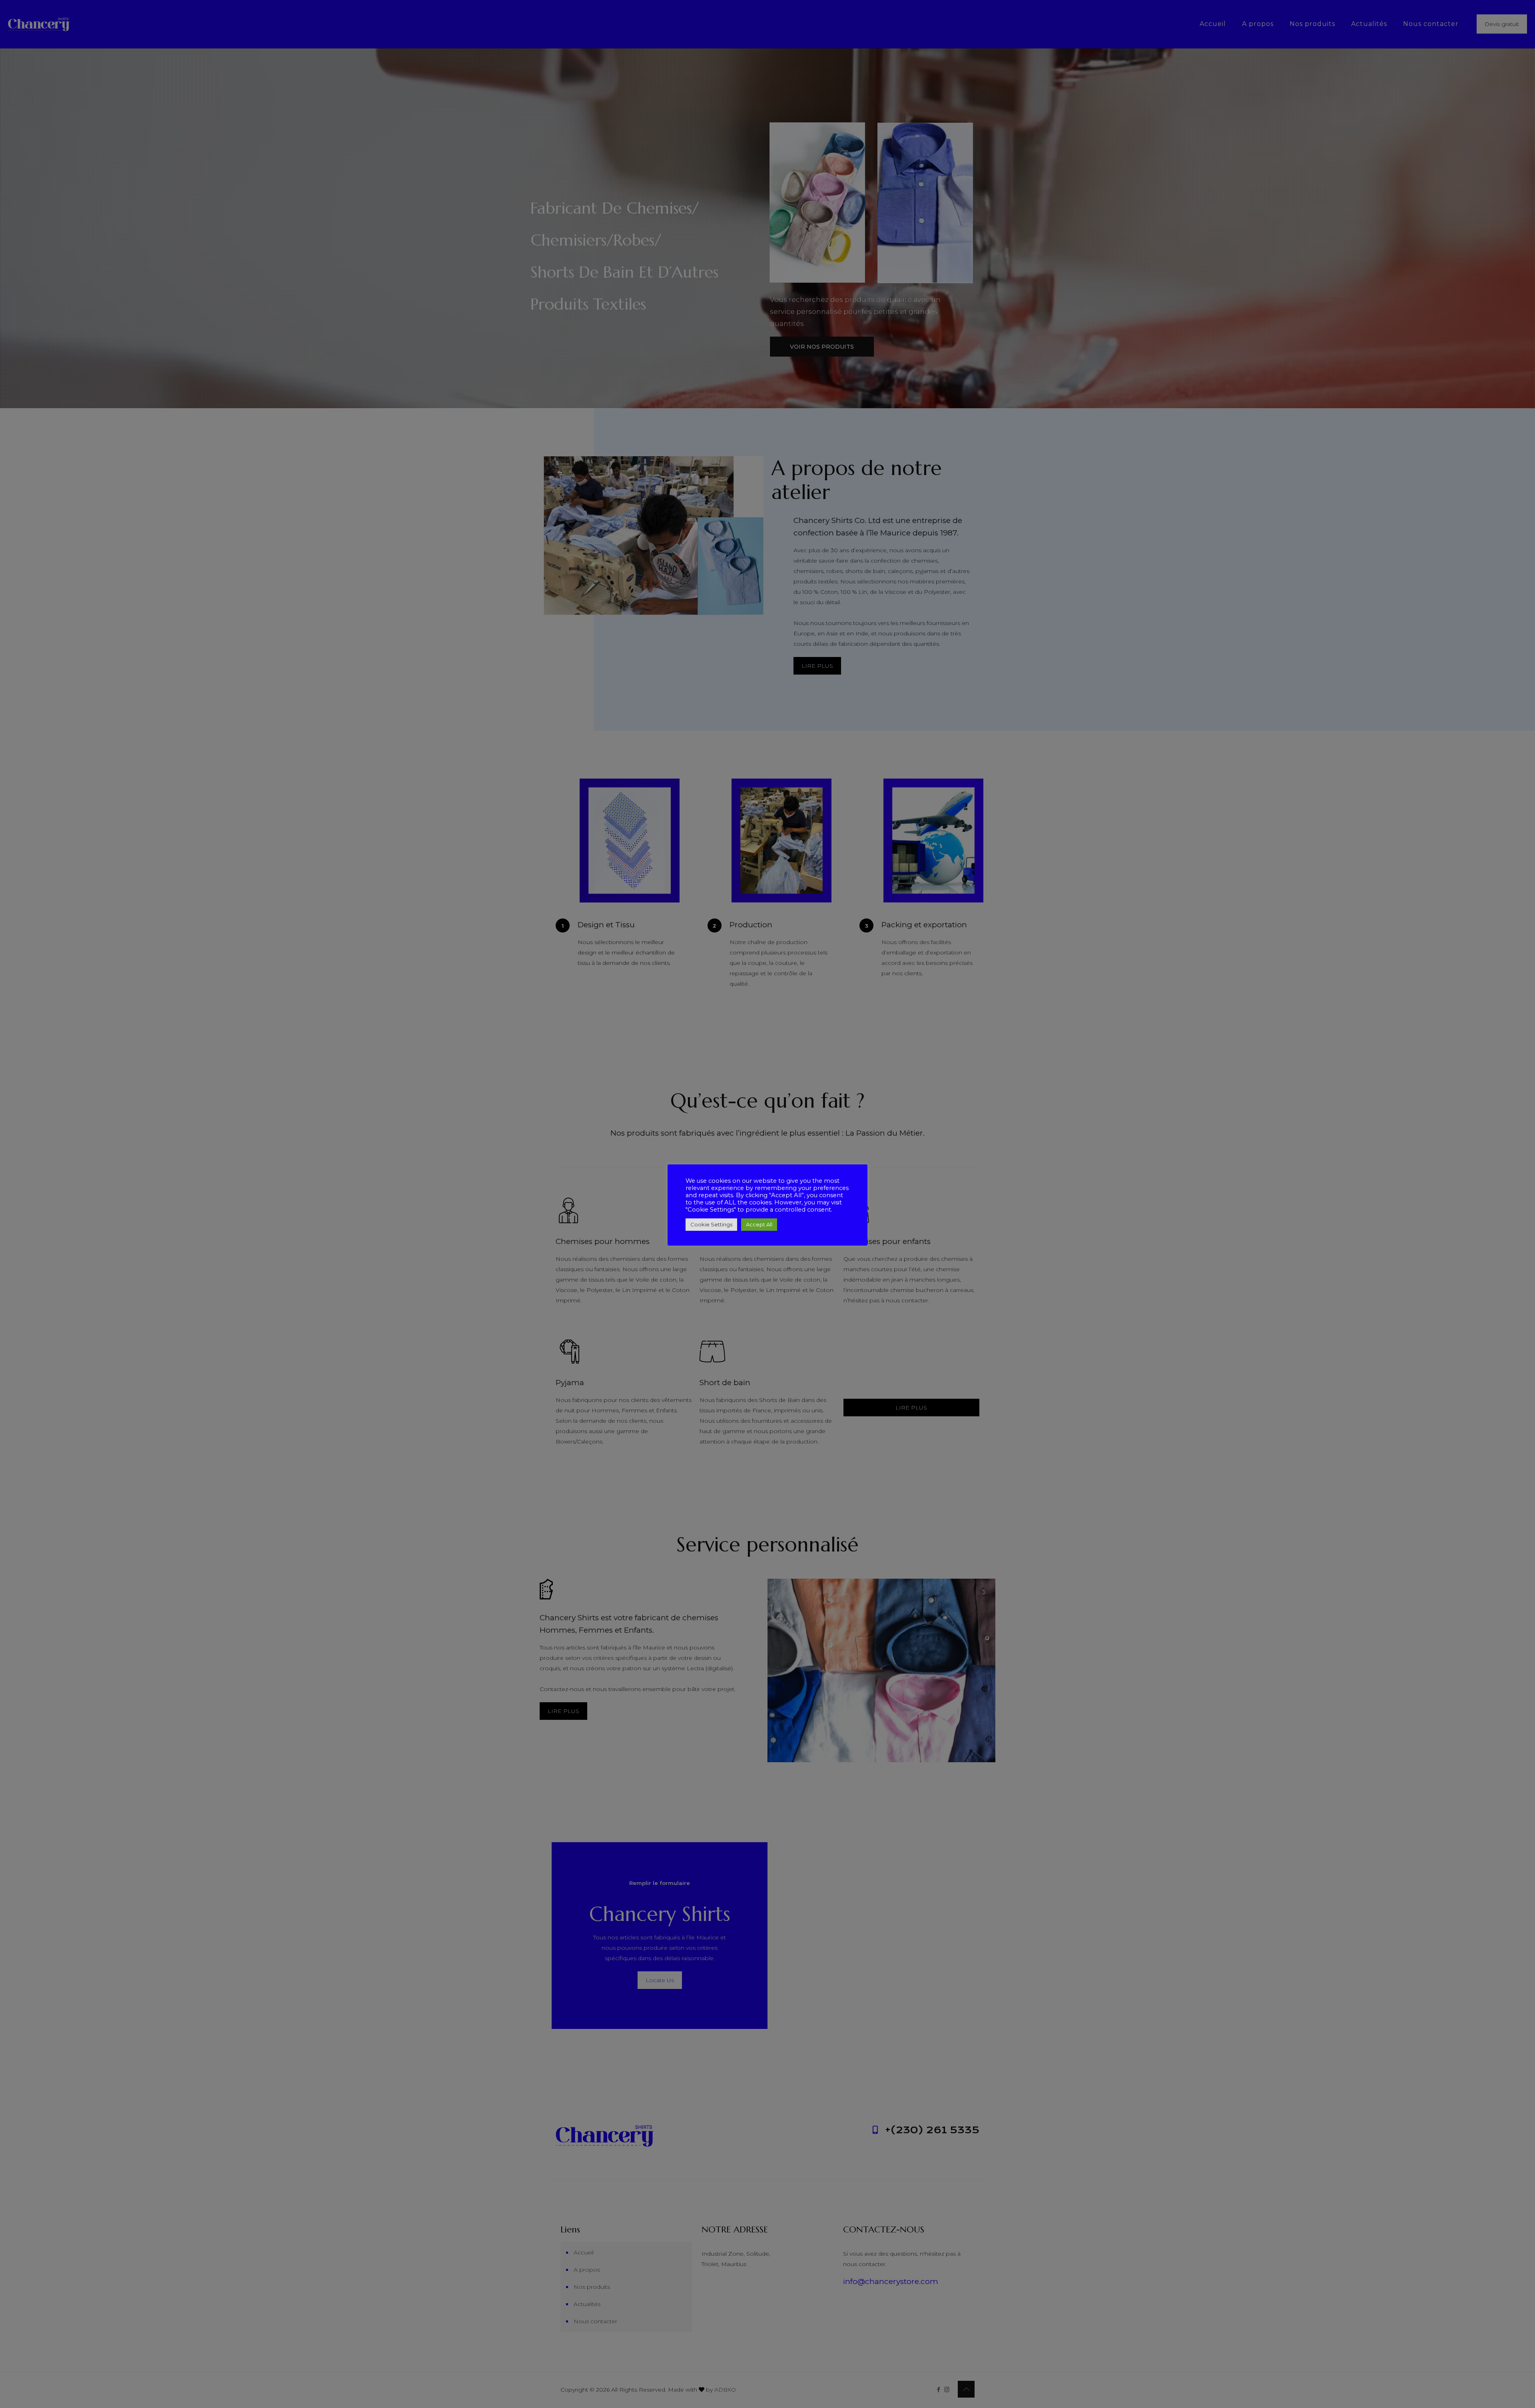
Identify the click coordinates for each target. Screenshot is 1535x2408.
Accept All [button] (759, 1224)
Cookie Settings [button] (711, 1224)
